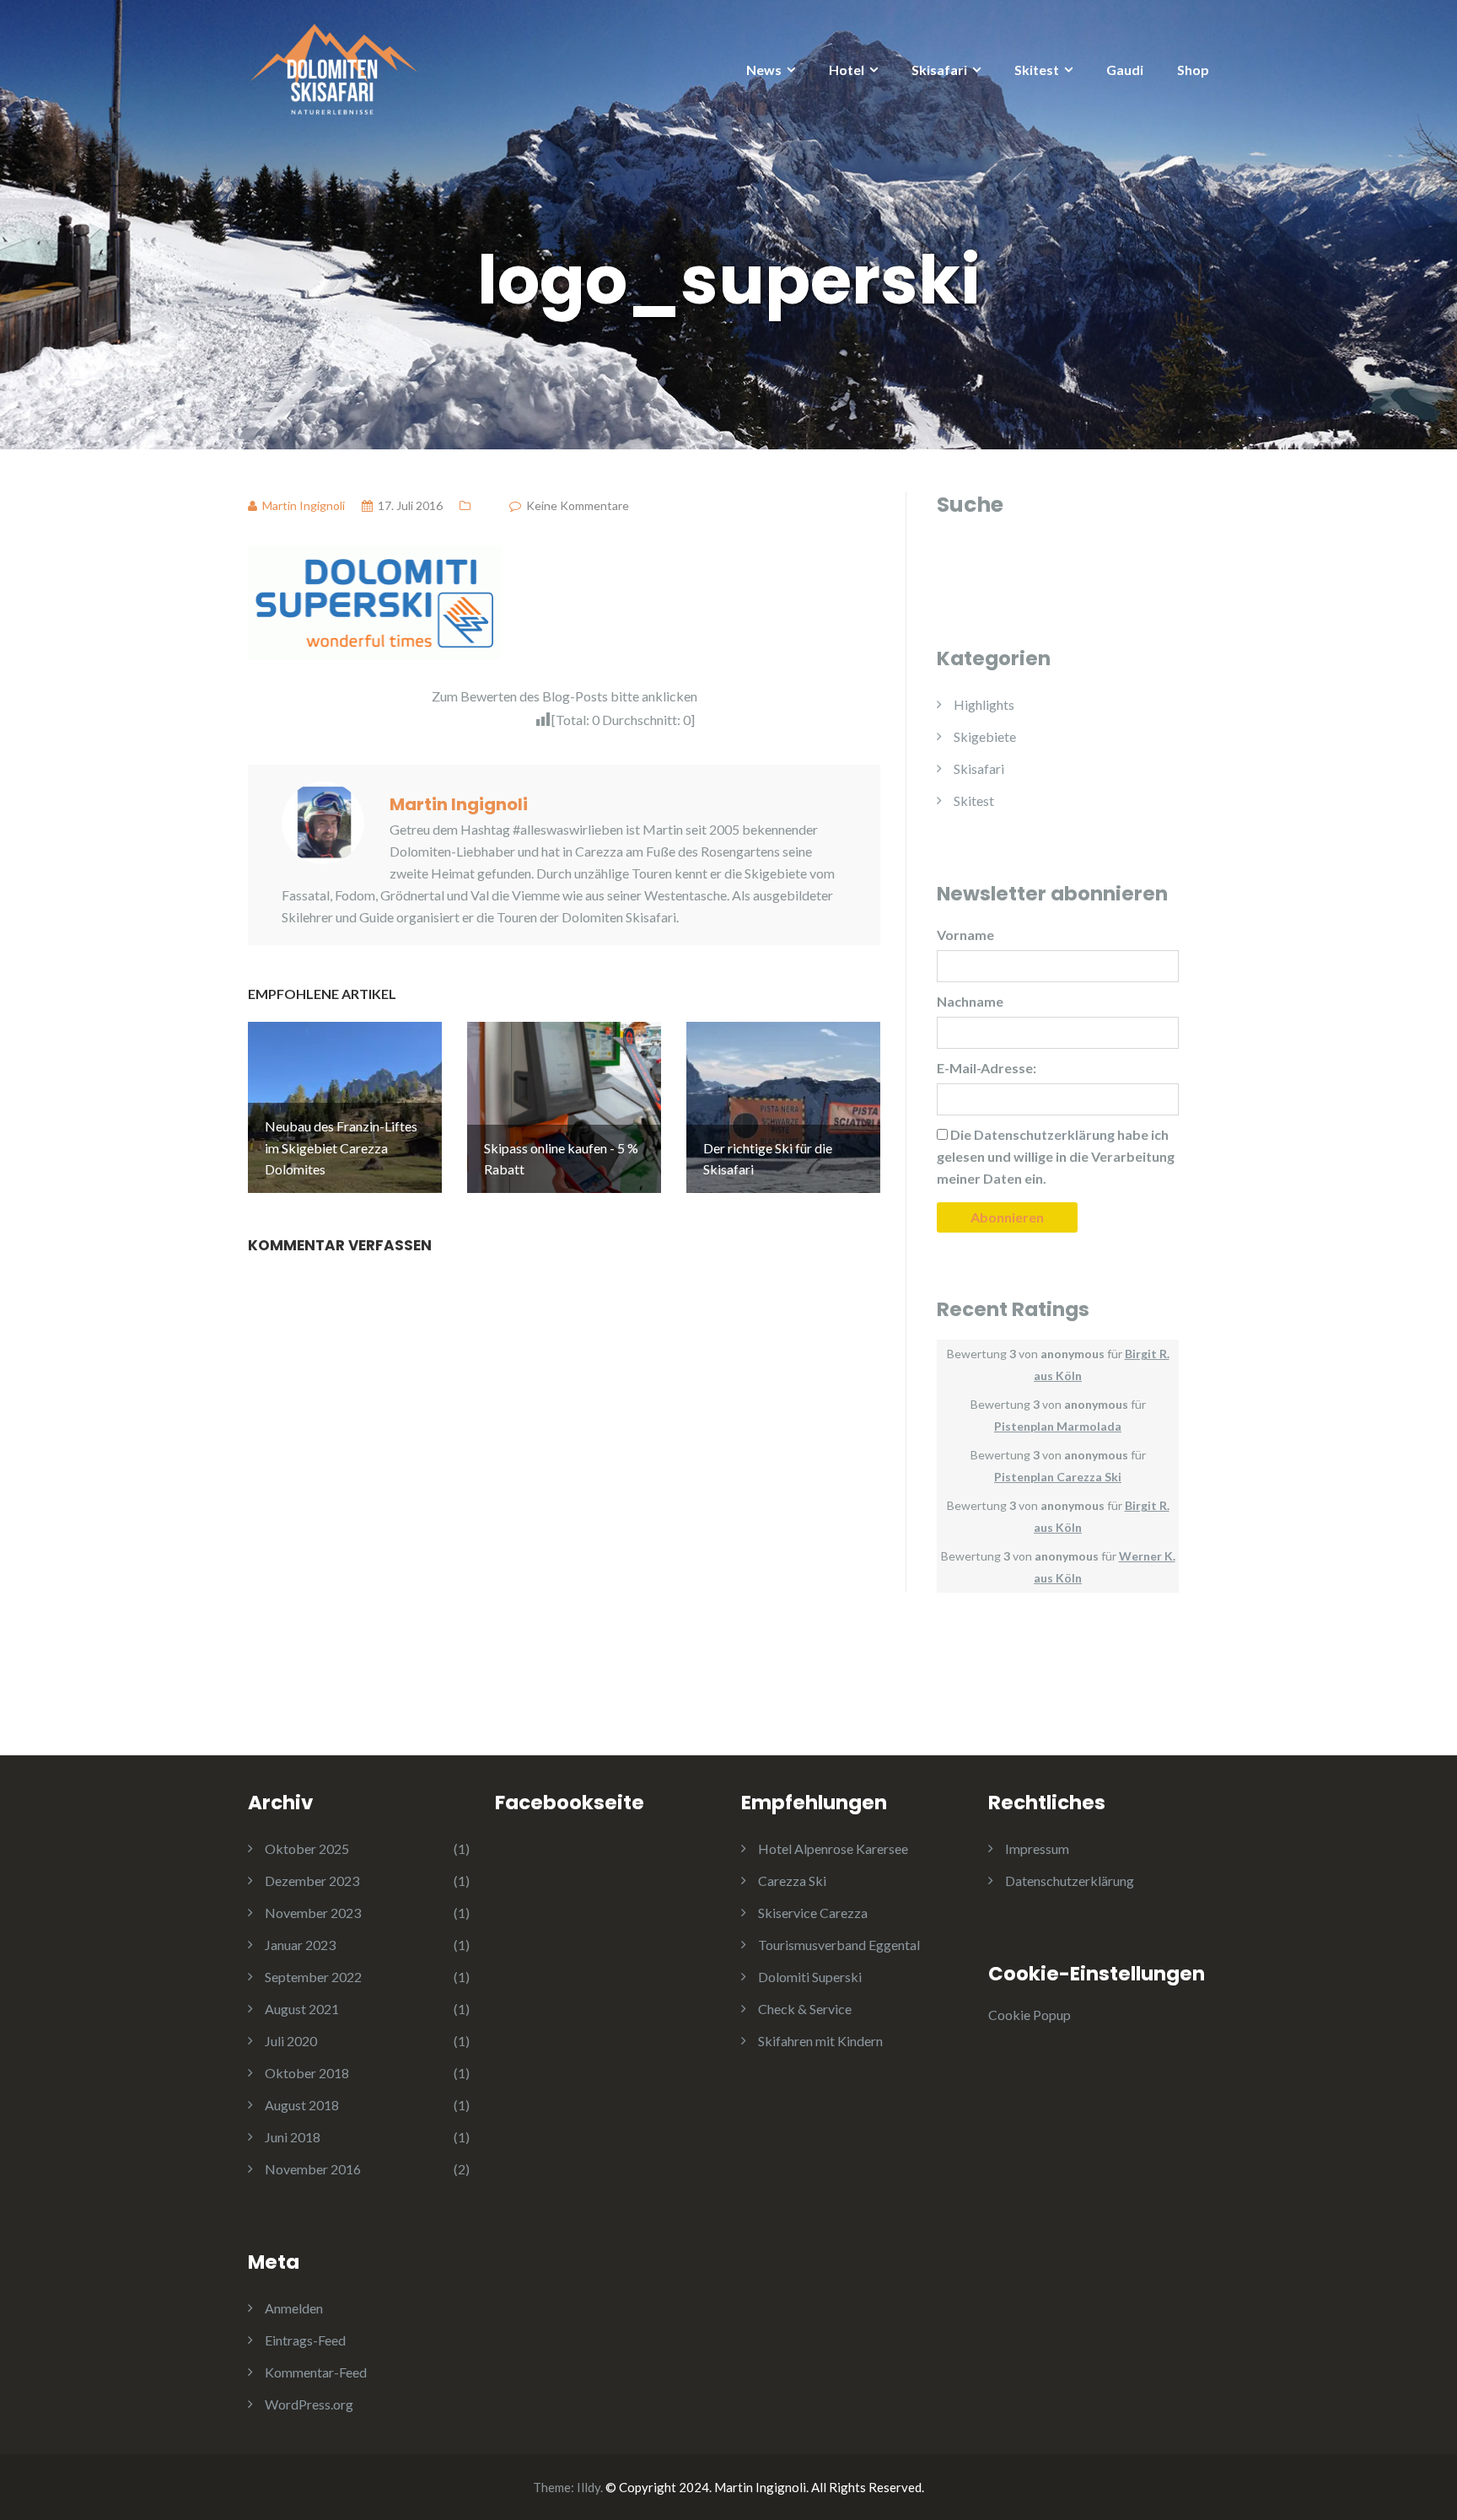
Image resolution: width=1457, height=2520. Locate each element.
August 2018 (302, 2105)
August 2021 (302, 2009)
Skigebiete (985, 736)
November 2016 (313, 2169)
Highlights (984, 704)
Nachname (970, 1001)
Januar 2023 (300, 1945)
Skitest (1037, 70)
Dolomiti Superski (810, 1977)
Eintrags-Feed (305, 2340)
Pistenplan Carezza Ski (1058, 1477)
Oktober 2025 (307, 1848)
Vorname (965, 935)
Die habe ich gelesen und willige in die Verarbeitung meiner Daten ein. (1056, 1156)
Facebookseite (570, 1803)
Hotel (847, 70)
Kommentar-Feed (316, 2372)
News (764, 70)
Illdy (589, 2487)
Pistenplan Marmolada (1058, 1426)
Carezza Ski (792, 1881)
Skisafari (939, 70)
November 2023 (313, 1913)
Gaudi (1125, 70)
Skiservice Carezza (813, 1913)
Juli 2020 (291, 2041)
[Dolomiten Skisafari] (332, 65)
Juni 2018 (293, 2137)
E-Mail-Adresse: (987, 1068)
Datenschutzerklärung (1070, 1881)
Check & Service (805, 2009)
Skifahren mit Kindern (820, 2041)
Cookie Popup (1030, 2015)
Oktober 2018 (307, 2073)
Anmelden (294, 2308)
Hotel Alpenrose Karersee (833, 1848)
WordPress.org (309, 2404)
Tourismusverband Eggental (839, 1945)
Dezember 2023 (312, 1881)
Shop (1193, 70)
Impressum (1037, 1848)
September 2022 (313, 1977)
